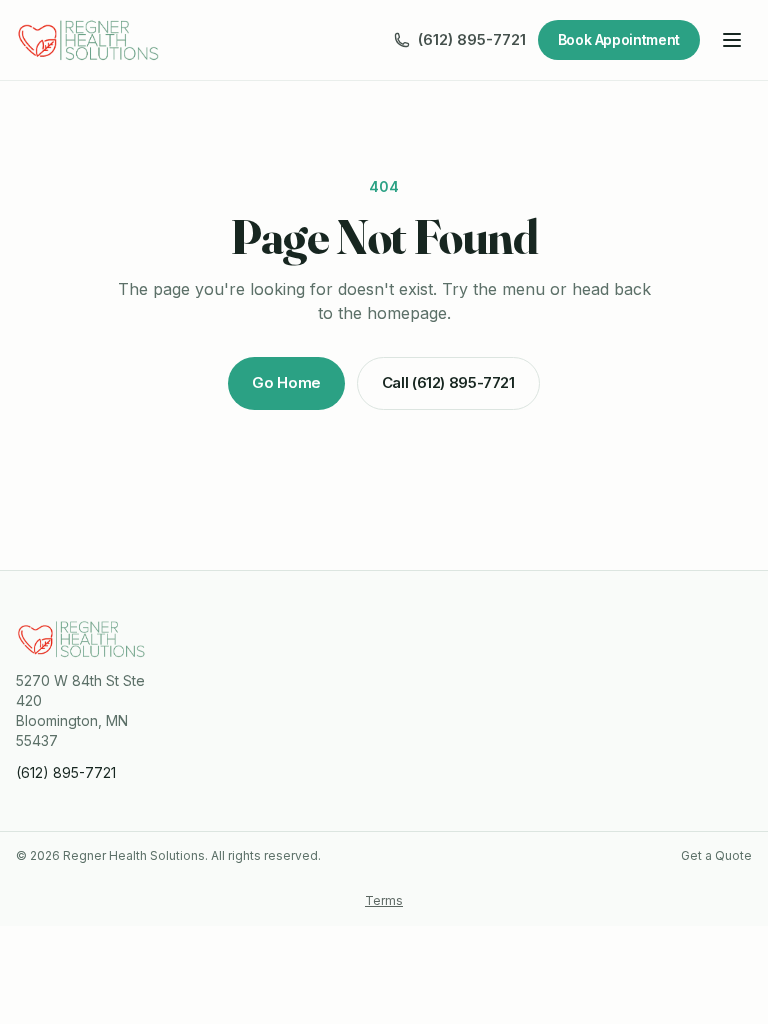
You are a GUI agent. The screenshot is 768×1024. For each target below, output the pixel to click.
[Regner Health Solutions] (89, 40)
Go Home (286, 382)
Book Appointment (619, 39)
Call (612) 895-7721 (448, 382)
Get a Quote (716, 855)
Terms (384, 900)
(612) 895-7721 (472, 39)
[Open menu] (732, 40)
